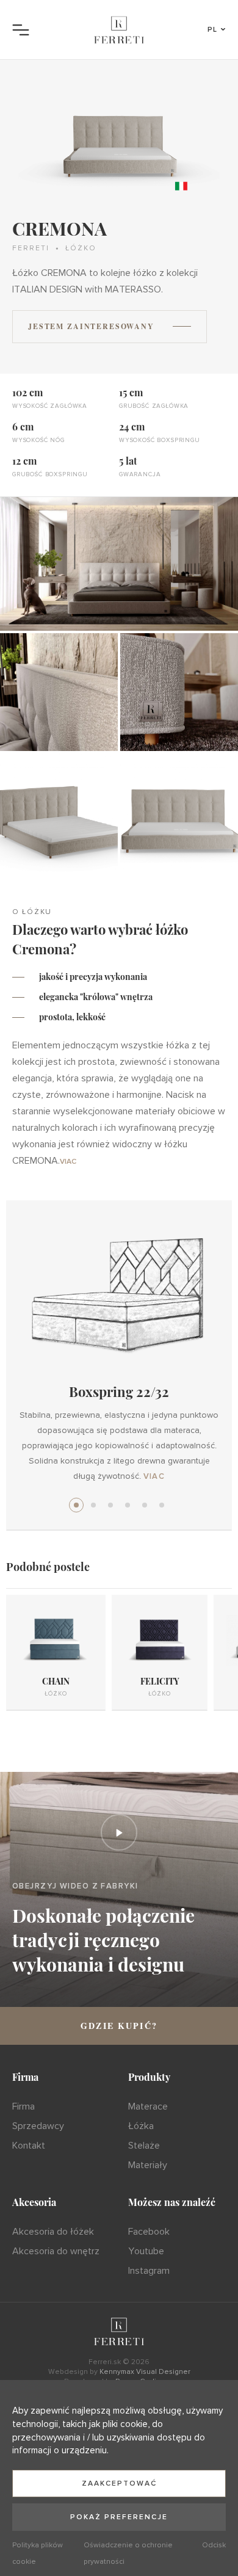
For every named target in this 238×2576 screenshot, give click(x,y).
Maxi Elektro (128, 1505)
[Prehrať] (119, 1832)
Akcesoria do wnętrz (56, 2251)
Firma (23, 2106)
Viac (68, 1162)
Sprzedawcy (38, 2126)
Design (93, 1505)
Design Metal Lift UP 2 (162, 1505)
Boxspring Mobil (110, 1505)
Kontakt (29, 2146)
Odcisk (214, 2545)
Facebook (149, 2232)
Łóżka (141, 2126)
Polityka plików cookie (38, 2553)
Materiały (148, 2165)
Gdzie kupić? (119, 2026)
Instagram (149, 2271)
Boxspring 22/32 (76, 1505)
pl (213, 30)
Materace (148, 2106)
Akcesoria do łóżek (53, 2232)
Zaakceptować (119, 2483)
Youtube (146, 2251)
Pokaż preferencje (119, 2517)
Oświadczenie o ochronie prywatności (128, 2553)
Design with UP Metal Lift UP (145, 1505)
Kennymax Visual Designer (145, 2372)
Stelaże (144, 2146)
